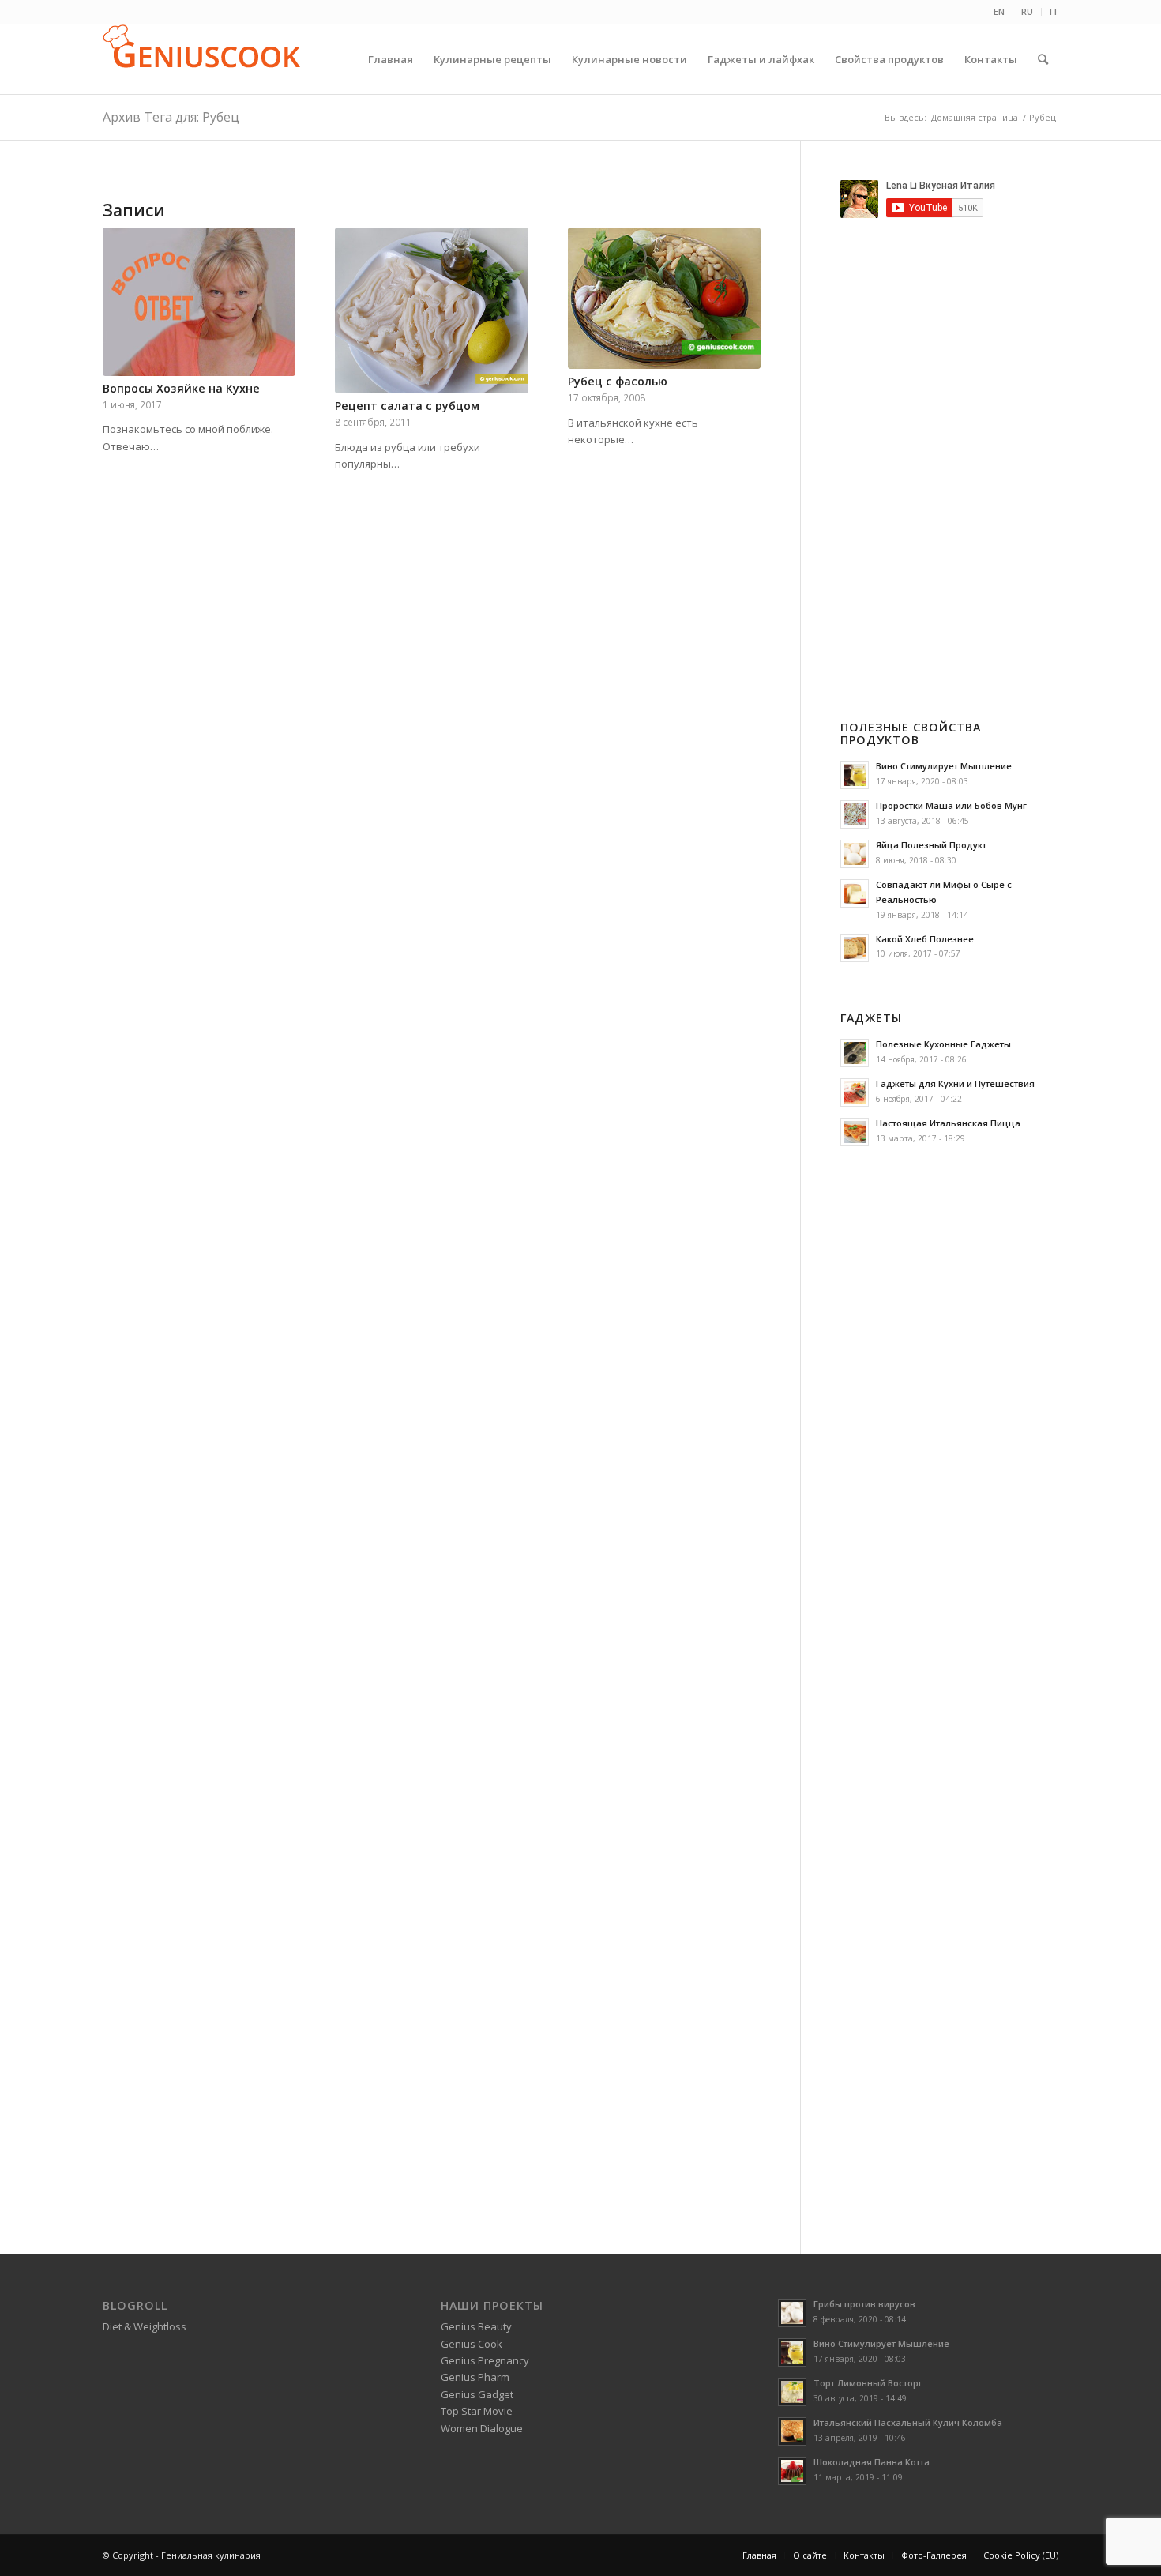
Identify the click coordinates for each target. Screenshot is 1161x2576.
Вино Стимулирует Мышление (944, 766)
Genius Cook (472, 2344)
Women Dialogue (482, 2428)
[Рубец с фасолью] (664, 298)
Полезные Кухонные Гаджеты (943, 1044)
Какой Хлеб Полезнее (925, 939)
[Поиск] (1043, 59)
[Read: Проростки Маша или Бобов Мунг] (855, 814)
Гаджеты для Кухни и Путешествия (955, 1083)
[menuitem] (999, 12)
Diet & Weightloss (145, 2326)
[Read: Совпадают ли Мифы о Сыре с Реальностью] (855, 893)
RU (1027, 11)
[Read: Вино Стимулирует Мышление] (855, 775)
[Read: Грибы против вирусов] (792, 2313)
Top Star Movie (477, 2411)
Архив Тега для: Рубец (171, 117)
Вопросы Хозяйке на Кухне (181, 388)
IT (1054, 11)
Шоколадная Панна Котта (872, 2462)
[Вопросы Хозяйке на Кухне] (199, 302)
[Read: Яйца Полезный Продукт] (855, 854)
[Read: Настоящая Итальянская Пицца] (855, 1132)
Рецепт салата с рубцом (407, 406)
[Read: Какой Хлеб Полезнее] (855, 948)
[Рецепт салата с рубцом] (431, 310)
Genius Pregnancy (485, 2360)
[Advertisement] (973, 446)
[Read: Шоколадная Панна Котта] (792, 2471)
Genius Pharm (475, 2377)
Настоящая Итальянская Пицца (948, 1123)
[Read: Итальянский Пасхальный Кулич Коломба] (792, 2431)
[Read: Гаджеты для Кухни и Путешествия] (855, 1092)
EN (999, 11)
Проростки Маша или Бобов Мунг (951, 805)
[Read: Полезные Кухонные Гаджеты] (855, 1053)
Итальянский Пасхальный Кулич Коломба (908, 2422)
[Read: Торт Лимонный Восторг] (792, 2392)
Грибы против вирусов (864, 2304)
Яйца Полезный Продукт (931, 845)
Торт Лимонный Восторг (868, 2383)
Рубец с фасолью (618, 381)
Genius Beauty (476, 2326)
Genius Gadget (477, 2394)
